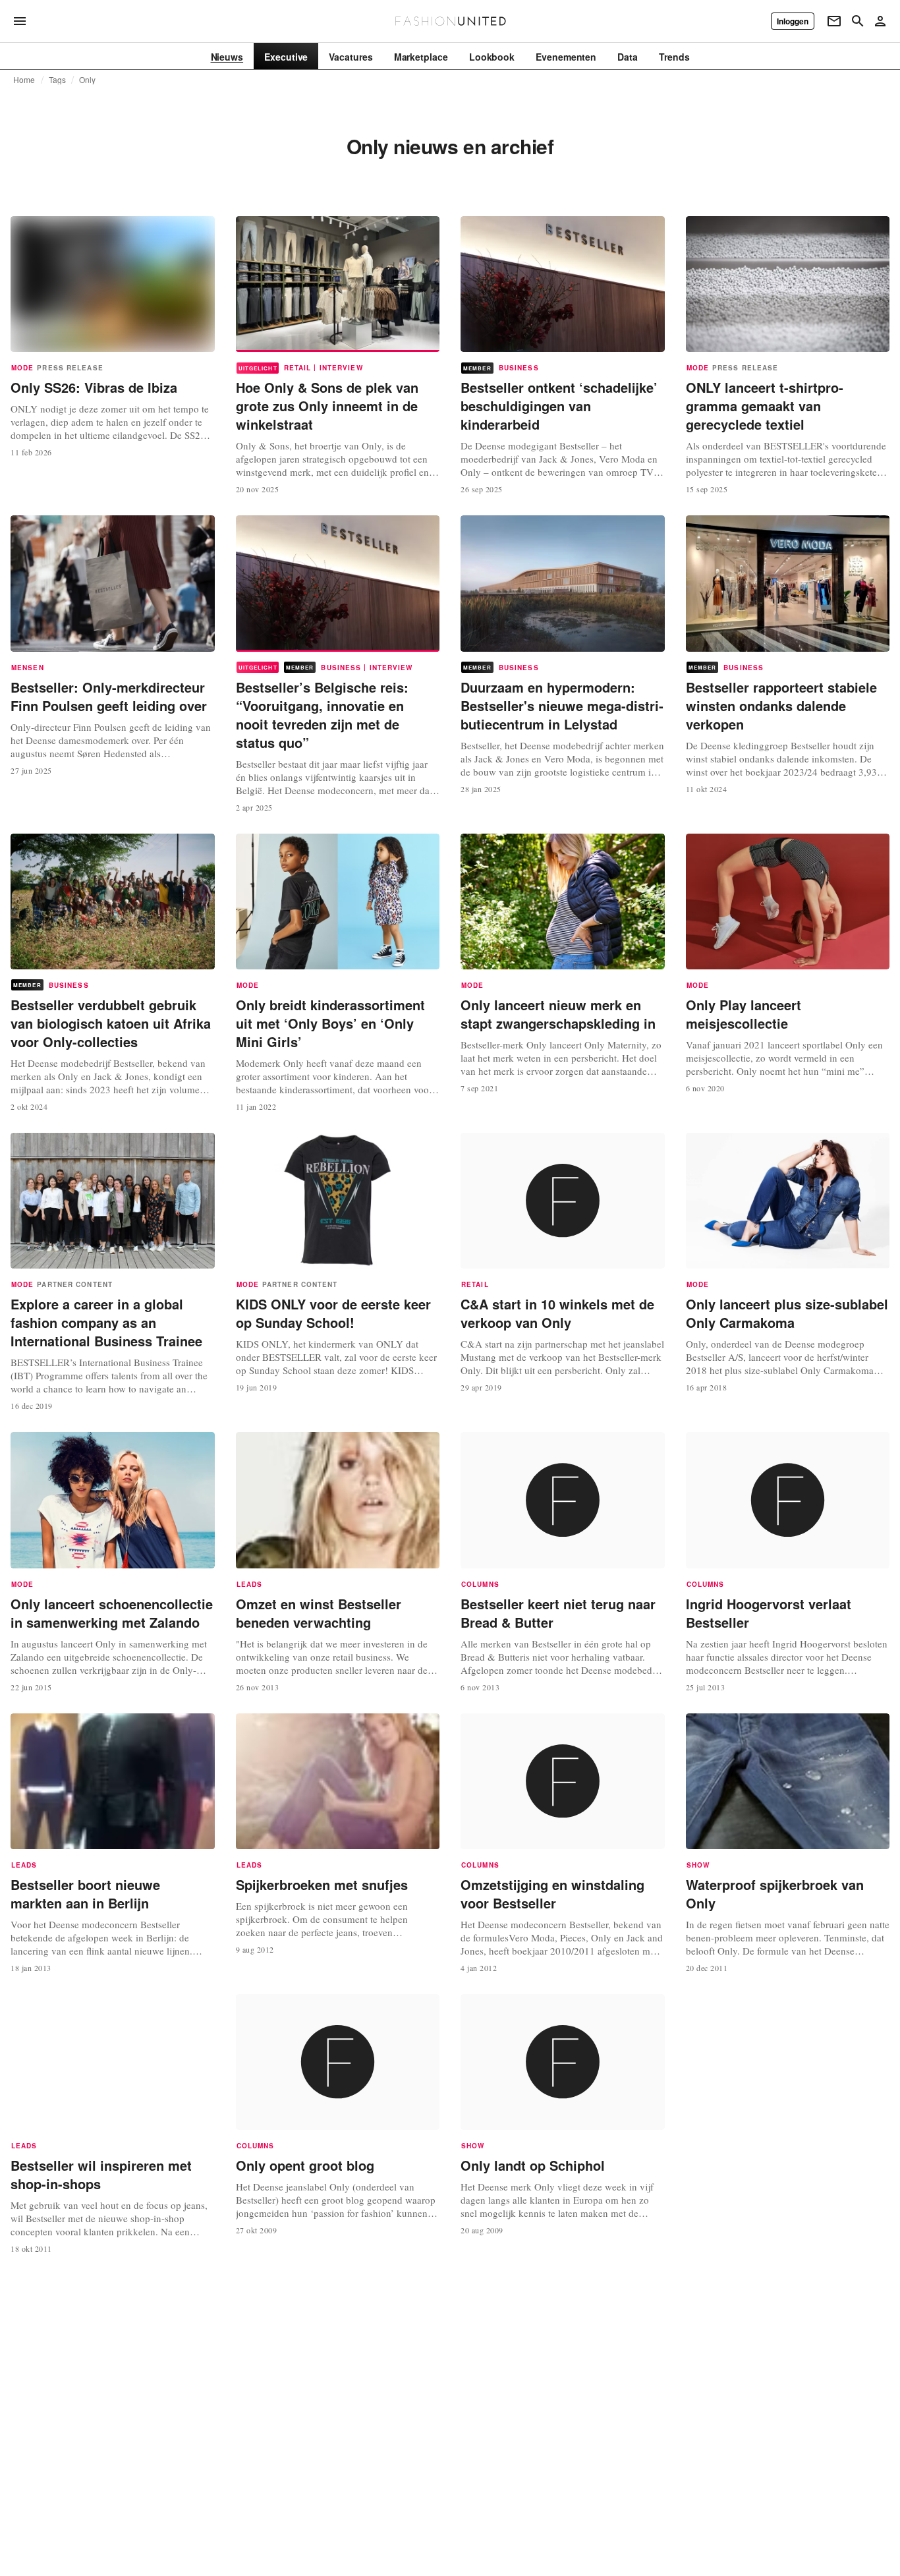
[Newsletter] (834, 21)
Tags (58, 80)
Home (24, 80)
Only (88, 80)
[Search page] (858, 21)
